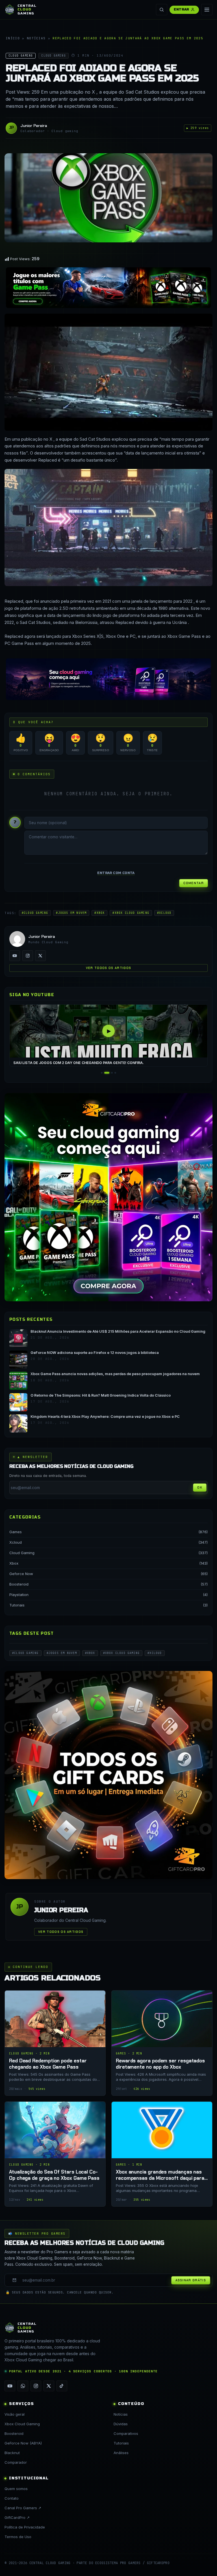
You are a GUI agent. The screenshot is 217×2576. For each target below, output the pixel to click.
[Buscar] (162, 10)
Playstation (19, 1595)
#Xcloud (164, 913)
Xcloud (16, 1542)
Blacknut (12, 2453)
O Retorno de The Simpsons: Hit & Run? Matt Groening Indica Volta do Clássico (101, 1395)
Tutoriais (17, 1605)
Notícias (36, 38)
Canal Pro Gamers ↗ (23, 2508)
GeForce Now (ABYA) (23, 2443)
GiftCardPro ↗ (17, 2517)
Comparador (16, 2462)
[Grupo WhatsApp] (23, 2386)
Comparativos (126, 2433)
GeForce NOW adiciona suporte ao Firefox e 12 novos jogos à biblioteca (95, 1353)
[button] (102, 1073)
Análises (121, 2453)
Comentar (194, 883)
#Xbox (99, 913)
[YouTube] (15, 956)
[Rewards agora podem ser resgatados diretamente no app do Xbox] (162, 2043)
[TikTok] (62, 2386)
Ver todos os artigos (108, 968)
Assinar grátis (191, 2280)
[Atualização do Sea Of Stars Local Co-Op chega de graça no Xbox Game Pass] (55, 2154)
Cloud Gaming (22, 1553)
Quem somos (16, 2489)
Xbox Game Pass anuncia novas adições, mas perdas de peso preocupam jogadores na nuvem (115, 1374)
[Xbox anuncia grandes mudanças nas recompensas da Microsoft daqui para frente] (162, 2154)
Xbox (14, 1563)
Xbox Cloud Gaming (22, 2424)
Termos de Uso (18, 2537)
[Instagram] (28, 956)
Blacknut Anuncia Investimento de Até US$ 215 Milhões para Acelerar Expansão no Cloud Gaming (118, 1331)
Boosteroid (19, 1584)
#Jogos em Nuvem (71, 913)
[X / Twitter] (40, 956)
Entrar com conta (116, 873)
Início (13, 38)
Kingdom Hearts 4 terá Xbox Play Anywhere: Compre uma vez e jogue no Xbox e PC (105, 1417)
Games (16, 1532)
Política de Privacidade (25, 2527)
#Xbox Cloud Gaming (131, 913)
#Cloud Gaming (35, 913)
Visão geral (15, 2414)
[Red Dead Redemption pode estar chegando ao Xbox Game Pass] (55, 2043)
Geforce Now (21, 1574)
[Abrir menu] (207, 10)
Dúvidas (121, 2424)
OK (200, 1487)
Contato (12, 2498)
